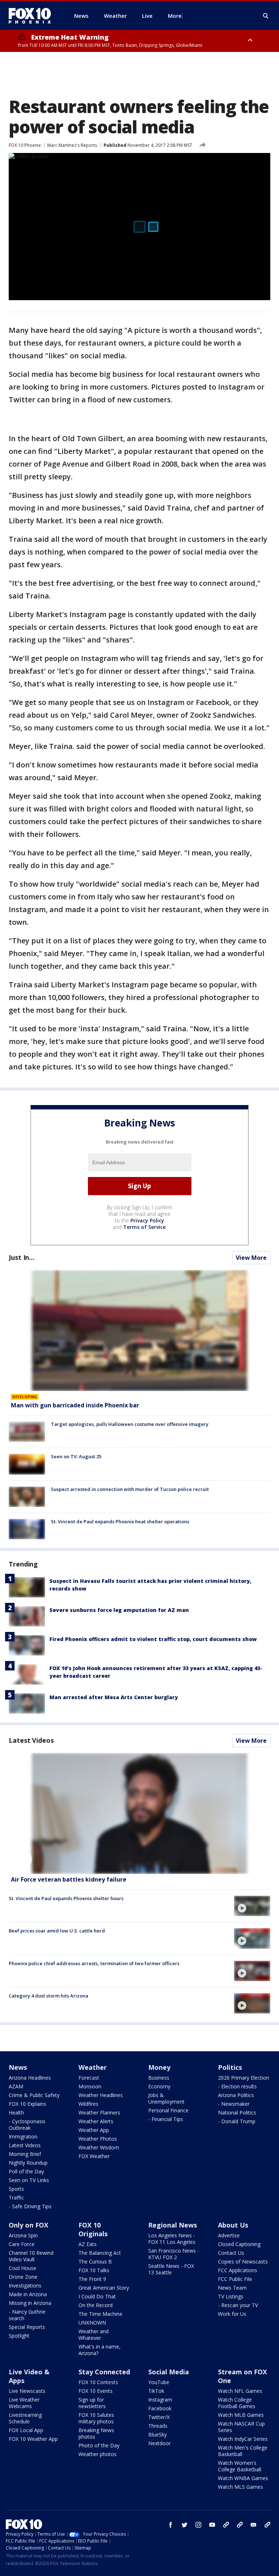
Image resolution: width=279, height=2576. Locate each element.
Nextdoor (159, 2443)
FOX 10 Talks (94, 2270)
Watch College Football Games (237, 2403)
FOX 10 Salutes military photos (96, 2418)
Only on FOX (29, 2225)
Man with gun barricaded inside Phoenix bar (75, 1405)
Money (159, 2067)
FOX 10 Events (96, 2391)
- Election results (237, 2086)
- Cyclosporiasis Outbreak (27, 2125)
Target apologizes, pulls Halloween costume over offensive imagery (130, 1424)
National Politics (237, 2113)
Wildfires (88, 2104)
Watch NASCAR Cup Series (241, 2427)
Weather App (94, 2130)
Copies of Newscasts (243, 2261)
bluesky (240, 2525)
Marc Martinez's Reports (72, 145)
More (175, 16)
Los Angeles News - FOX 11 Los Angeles (172, 2239)
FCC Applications (238, 2270)
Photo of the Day (99, 2445)
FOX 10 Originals (93, 2229)
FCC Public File (235, 2279)
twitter (185, 2525)
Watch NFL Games (240, 2391)
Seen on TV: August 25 (76, 1456)
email (254, 2525)
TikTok (156, 2391)
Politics (230, 2067)
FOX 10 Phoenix (25, 145)
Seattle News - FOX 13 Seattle (171, 2269)
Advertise (229, 2235)
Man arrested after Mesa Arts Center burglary (114, 1697)
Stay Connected (104, 2372)
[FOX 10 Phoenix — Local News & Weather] (33, 16)
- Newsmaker (234, 2104)
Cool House (23, 2268)
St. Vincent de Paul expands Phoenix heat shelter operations (120, 1521)
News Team (232, 2288)
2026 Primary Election (244, 2078)
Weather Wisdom (99, 2147)
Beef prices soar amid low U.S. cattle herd (57, 1931)
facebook (171, 2525)
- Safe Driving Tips (30, 2206)
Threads (158, 2426)
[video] (139, 1813)
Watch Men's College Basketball (243, 2451)
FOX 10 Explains (27, 2104)
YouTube (159, 2382)
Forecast (89, 2078)
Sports (16, 2189)
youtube (212, 2525)
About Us (233, 2225)
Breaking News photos (96, 2433)
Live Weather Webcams (24, 2403)
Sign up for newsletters (92, 2403)
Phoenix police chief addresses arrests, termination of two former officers (94, 1963)
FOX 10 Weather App (33, 2439)
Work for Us (232, 2314)
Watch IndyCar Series (243, 2439)
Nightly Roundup (28, 2163)
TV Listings (231, 2296)
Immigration (23, 2136)
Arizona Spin (23, 2235)
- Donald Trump (237, 2121)
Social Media (169, 2372)
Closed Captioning (239, 2244)
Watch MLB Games (241, 2415)
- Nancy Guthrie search (27, 2315)
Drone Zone (23, 2277)
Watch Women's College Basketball (240, 2466)
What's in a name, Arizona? (100, 2350)
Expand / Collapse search (266, 16)
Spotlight (19, 2336)
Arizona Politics (236, 2095)
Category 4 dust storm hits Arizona (48, 1996)
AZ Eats (88, 2244)
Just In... (22, 1257)
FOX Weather (94, 2156)
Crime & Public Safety (34, 2095)
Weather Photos (98, 2139)
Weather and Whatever (94, 2335)
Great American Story (104, 2288)
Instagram (160, 2400)
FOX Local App (26, 2430)
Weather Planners (99, 2113)
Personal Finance (168, 2110)
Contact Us (231, 2253)
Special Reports (27, 2327)
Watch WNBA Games (243, 2478)
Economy (159, 2086)
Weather (93, 2067)
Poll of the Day (26, 2171)
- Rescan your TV (238, 2305)
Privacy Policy (147, 1220)
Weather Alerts (96, 2121)
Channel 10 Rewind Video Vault (31, 2256)
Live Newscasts (27, 2391)
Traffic (16, 2198)
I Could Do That (97, 2296)
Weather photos (98, 2454)
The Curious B (95, 2261)
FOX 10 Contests (98, 2382)
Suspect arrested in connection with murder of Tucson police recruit (130, 1489)
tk (226, 2525)
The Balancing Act (100, 2253)
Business (159, 2078)
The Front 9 (92, 2279)
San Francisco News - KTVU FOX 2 (174, 2254)
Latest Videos (31, 1740)
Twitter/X (159, 2417)
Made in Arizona (28, 2294)
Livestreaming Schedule (25, 2418)
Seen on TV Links (29, 2180)
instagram (198, 2525)
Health (16, 2113)
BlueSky (157, 2434)
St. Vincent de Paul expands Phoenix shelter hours (66, 1898)
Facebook (160, 2408)
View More (251, 1258)
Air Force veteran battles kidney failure (69, 1879)
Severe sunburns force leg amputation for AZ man (119, 1610)
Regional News (173, 2225)
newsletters (267, 2525)
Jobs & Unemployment (166, 2098)
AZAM (16, 2086)
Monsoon (90, 2086)
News (18, 2067)
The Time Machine (100, 2314)
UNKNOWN (92, 2323)
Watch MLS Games (240, 2487)
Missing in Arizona (30, 2303)
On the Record (96, 2305)
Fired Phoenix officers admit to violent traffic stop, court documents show (153, 1639)
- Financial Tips (166, 2119)
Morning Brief (25, 2154)
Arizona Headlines (30, 2078)
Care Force (22, 2244)
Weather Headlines (101, 2095)
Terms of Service (144, 1227)
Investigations (25, 2285)
